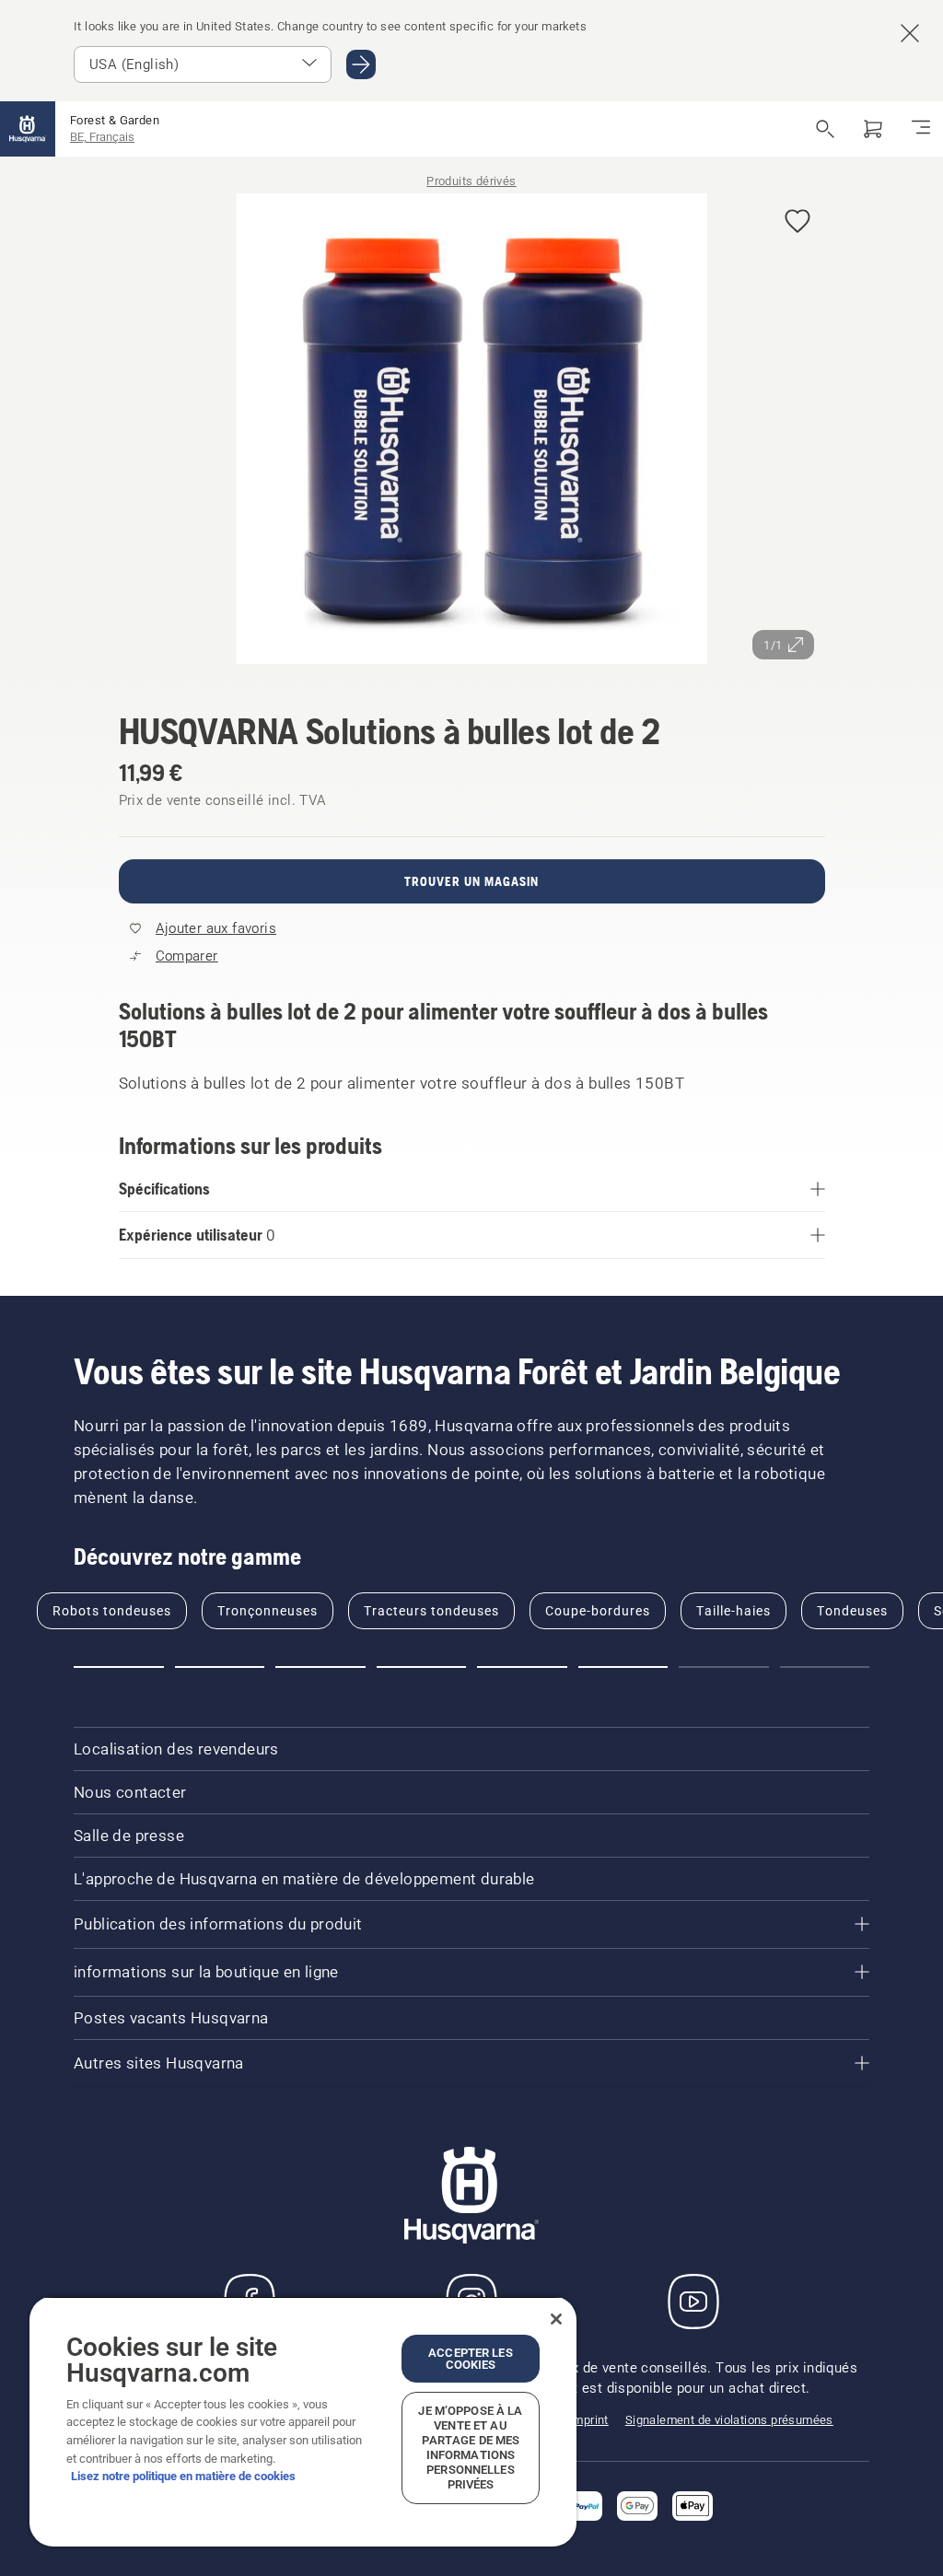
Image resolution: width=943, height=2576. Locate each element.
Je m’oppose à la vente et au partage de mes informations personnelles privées (470, 2448)
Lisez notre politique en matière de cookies (183, 2476)
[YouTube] (693, 2302)
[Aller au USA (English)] (361, 64)
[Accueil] (28, 129)
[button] (797, 222)
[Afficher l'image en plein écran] (472, 432)
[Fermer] (556, 2319)
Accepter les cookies (471, 2359)
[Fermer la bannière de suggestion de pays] (910, 33)
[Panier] (873, 129)
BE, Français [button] (102, 137)
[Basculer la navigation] (921, 129)
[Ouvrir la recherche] (825, 129)
